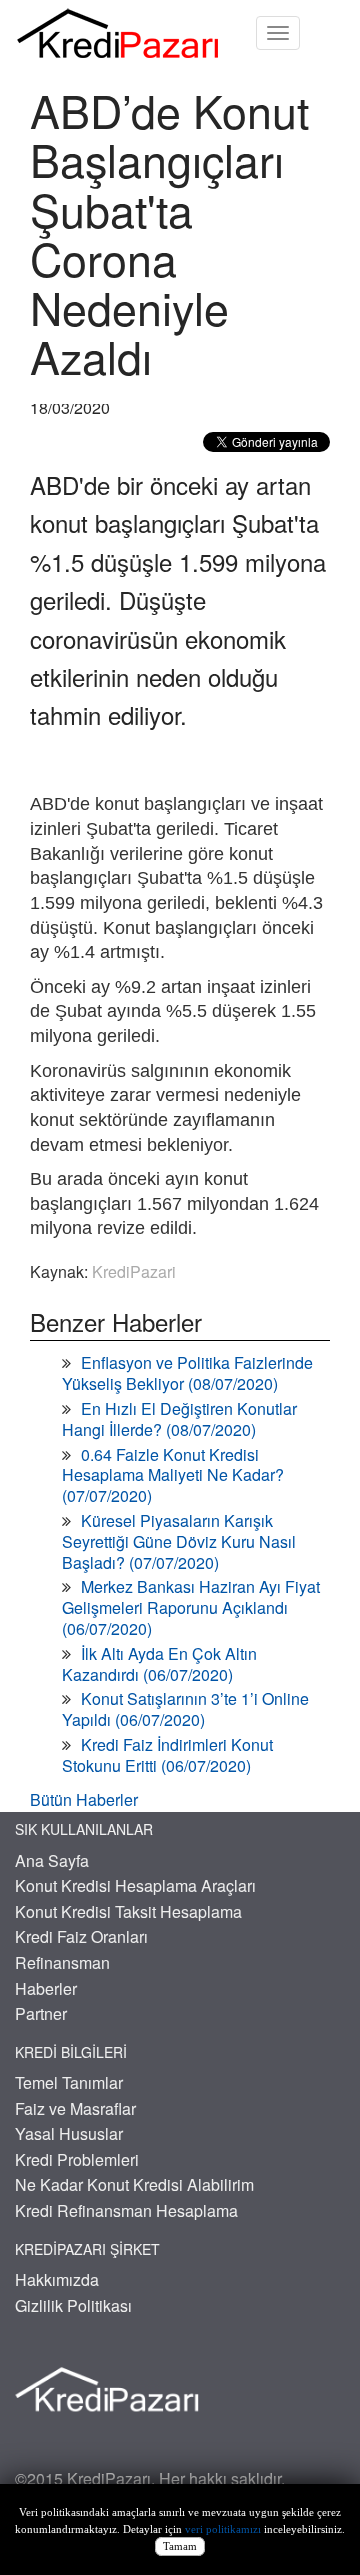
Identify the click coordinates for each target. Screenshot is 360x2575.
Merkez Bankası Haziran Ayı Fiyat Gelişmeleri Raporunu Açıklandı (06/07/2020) (191, 1607)
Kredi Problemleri (77, 2159)
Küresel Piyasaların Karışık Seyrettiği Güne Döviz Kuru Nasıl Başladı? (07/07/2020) (179, 1541)
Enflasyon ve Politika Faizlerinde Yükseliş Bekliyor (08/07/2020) (187, 1373)
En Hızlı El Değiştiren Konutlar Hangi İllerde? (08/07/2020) (179, 1419)
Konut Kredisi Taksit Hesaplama (128, 1911)
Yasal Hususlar (69, 2133)
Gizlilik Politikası (73, 2305)
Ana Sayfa (52, 1860)
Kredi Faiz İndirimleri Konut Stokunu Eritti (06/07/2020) (167, 1755)
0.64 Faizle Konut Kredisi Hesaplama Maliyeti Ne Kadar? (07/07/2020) (173, 1475)
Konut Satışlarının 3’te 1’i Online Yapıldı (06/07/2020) (185, 1709)
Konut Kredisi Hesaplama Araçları (135, 1885)
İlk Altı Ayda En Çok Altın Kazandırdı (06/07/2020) (159, 1664)
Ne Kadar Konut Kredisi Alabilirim (134, 2184)
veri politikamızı (223, 2529)
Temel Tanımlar (69, 2082)
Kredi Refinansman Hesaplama (126, 2210)
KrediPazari (134, 1271)
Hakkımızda (57, 2279)
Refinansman (62, 1962)
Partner (41, 2013)
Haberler (46, 1988)
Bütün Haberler (84, 1799)
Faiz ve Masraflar (75, 2108)
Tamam (180, 2546)
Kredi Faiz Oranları (81, 1936)
